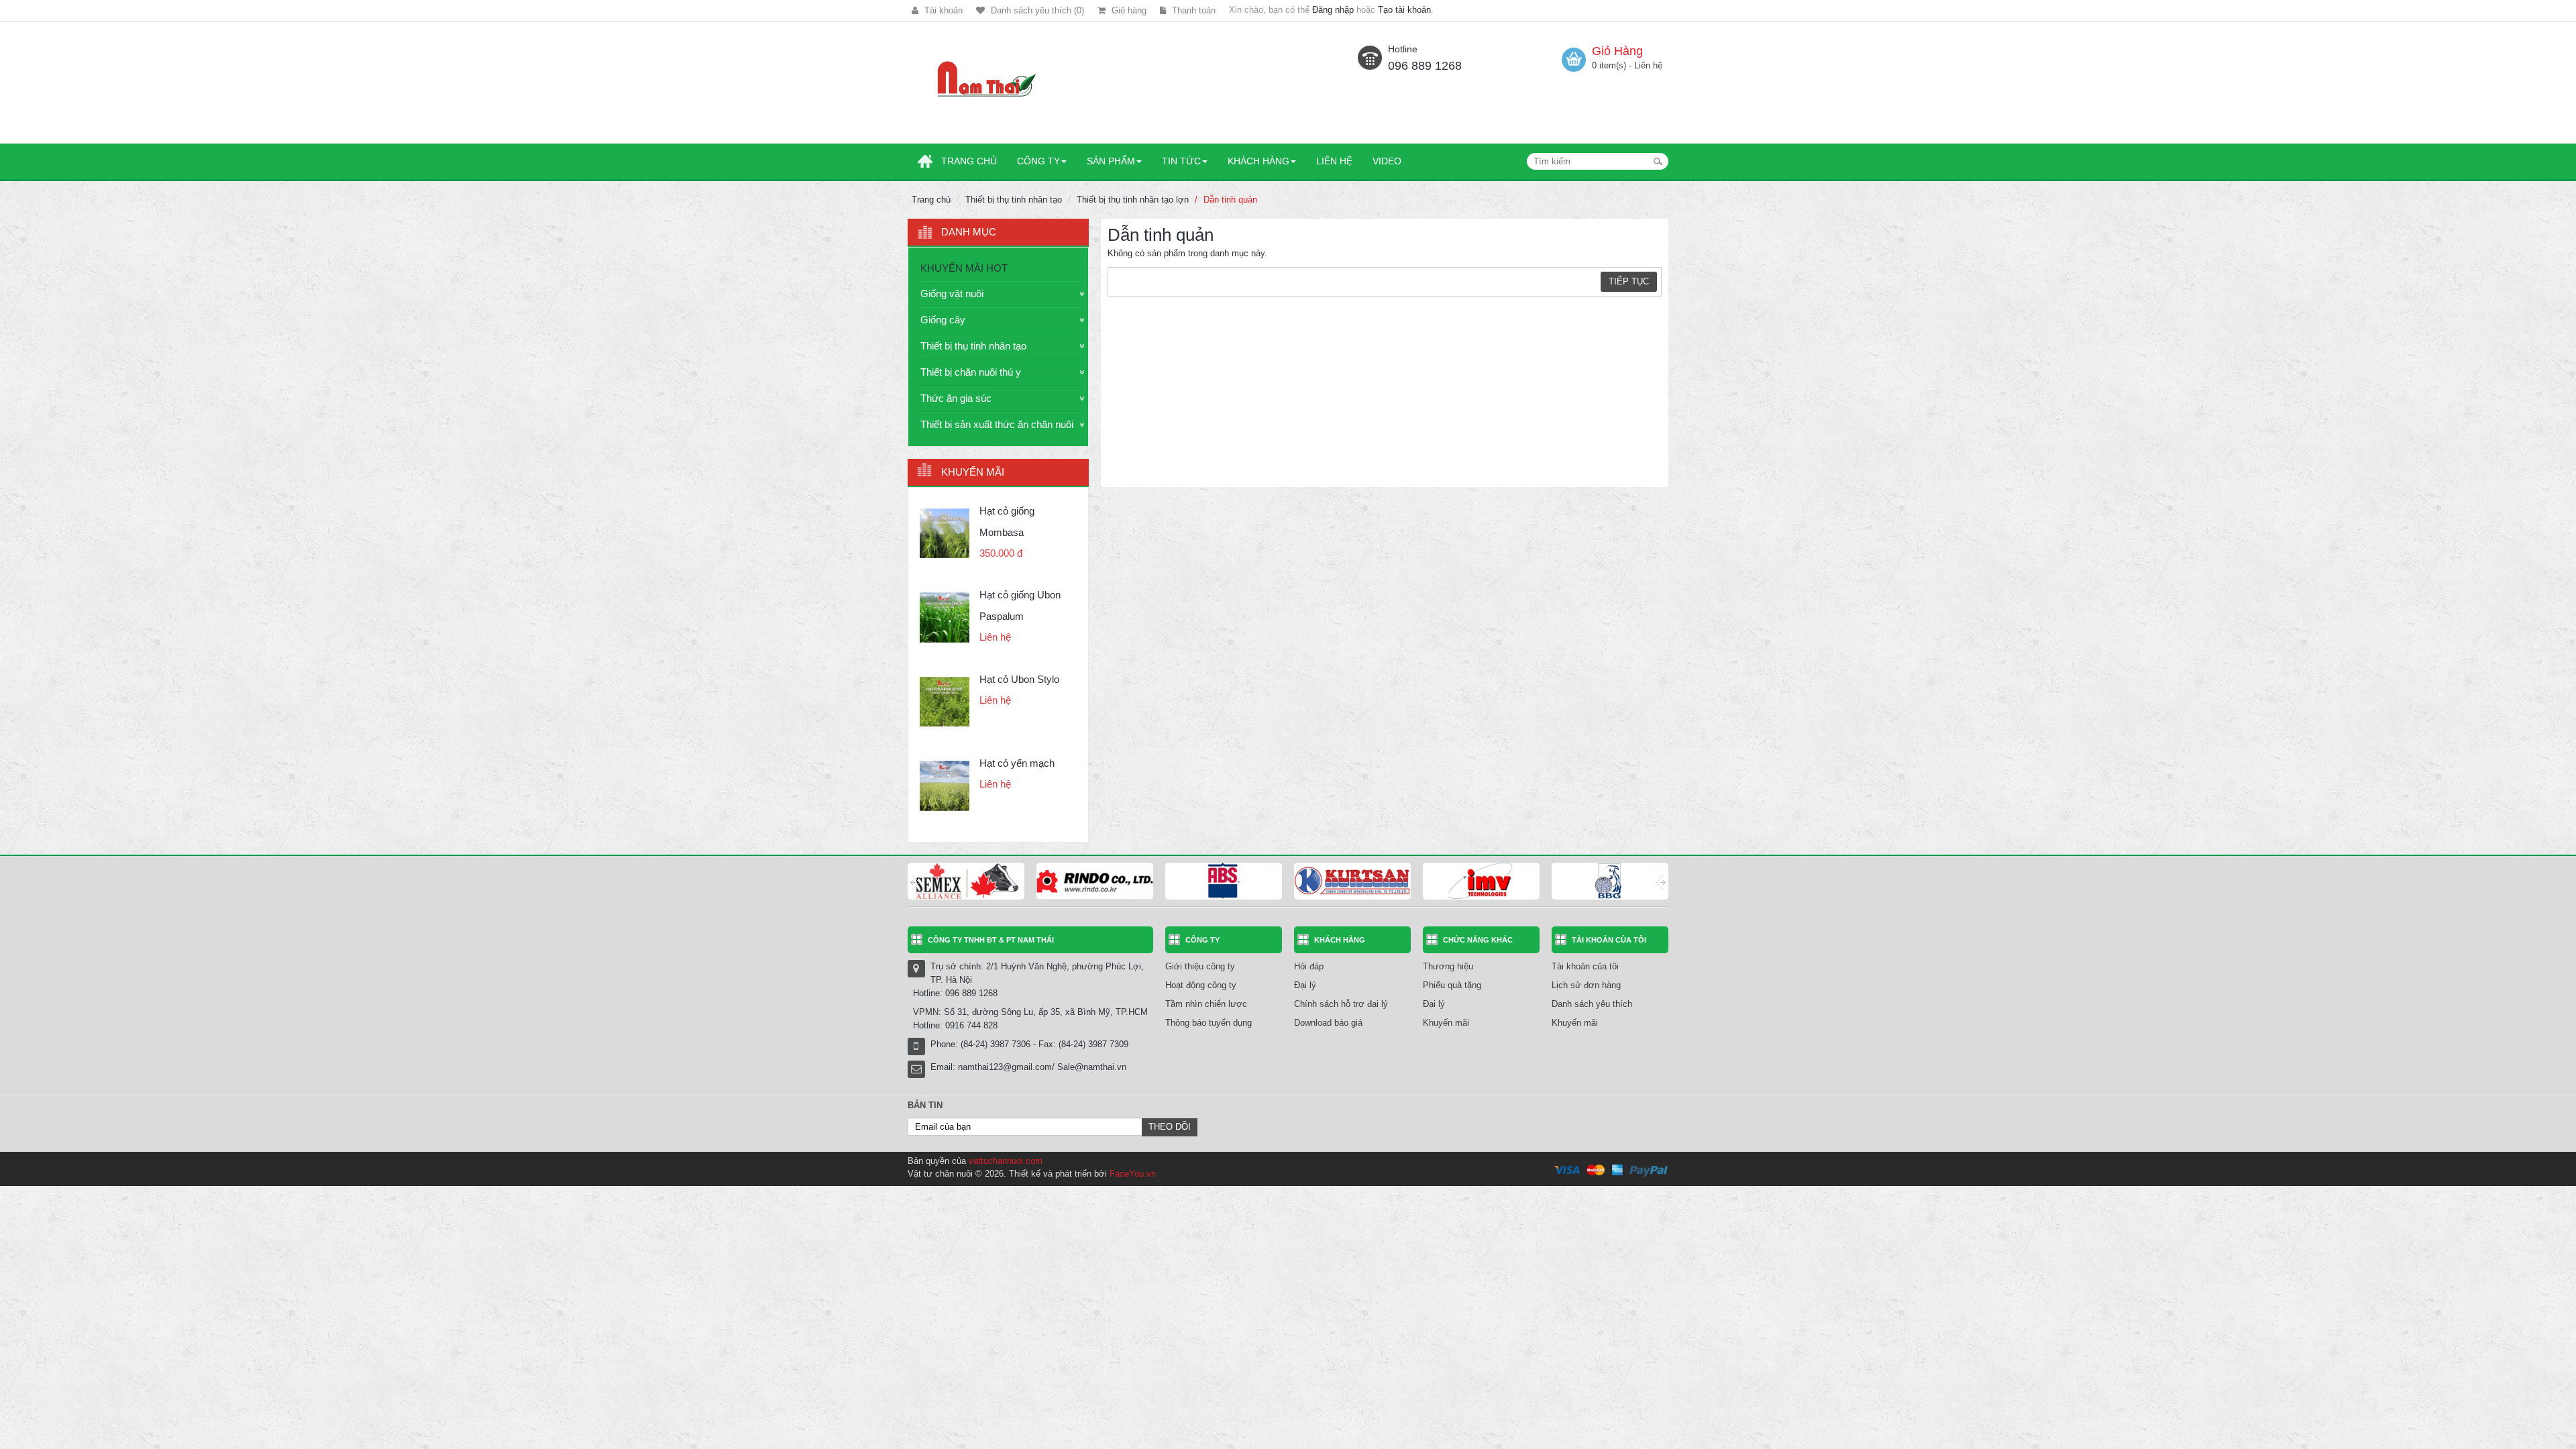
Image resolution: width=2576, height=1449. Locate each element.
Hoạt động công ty (1201, 985)
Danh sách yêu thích (1592, 1004)
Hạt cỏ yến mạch (1017, 763)
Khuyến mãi (1446, 1023)
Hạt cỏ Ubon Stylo (1019, 679)
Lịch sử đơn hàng (1586, 985)
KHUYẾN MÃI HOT (964, 268)
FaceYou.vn (1133, 1174)
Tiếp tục (1629, 281)
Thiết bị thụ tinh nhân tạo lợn (1133, 200)
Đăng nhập (1333, 10)
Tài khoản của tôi (1585, 966)
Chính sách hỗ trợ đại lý (1341, 1004)
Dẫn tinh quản (1230, 200)
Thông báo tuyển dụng (1209, 1023)
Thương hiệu (1448, 966)
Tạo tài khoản (1404, 10)
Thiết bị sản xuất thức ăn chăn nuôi (997, 424)
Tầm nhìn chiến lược (1206, 1004)
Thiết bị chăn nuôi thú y (971, 372)
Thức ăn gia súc (956, 398)
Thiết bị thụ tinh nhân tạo (1014, 200)
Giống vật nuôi (952, 293)
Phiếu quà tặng (1452, 985)
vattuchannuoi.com (1006, 1161)
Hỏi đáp (1309, 966)
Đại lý (1305, 985)
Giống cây (943, 320)
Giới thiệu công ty (1200, 966)
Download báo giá (1328, 1023)
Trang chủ (931, 200)
